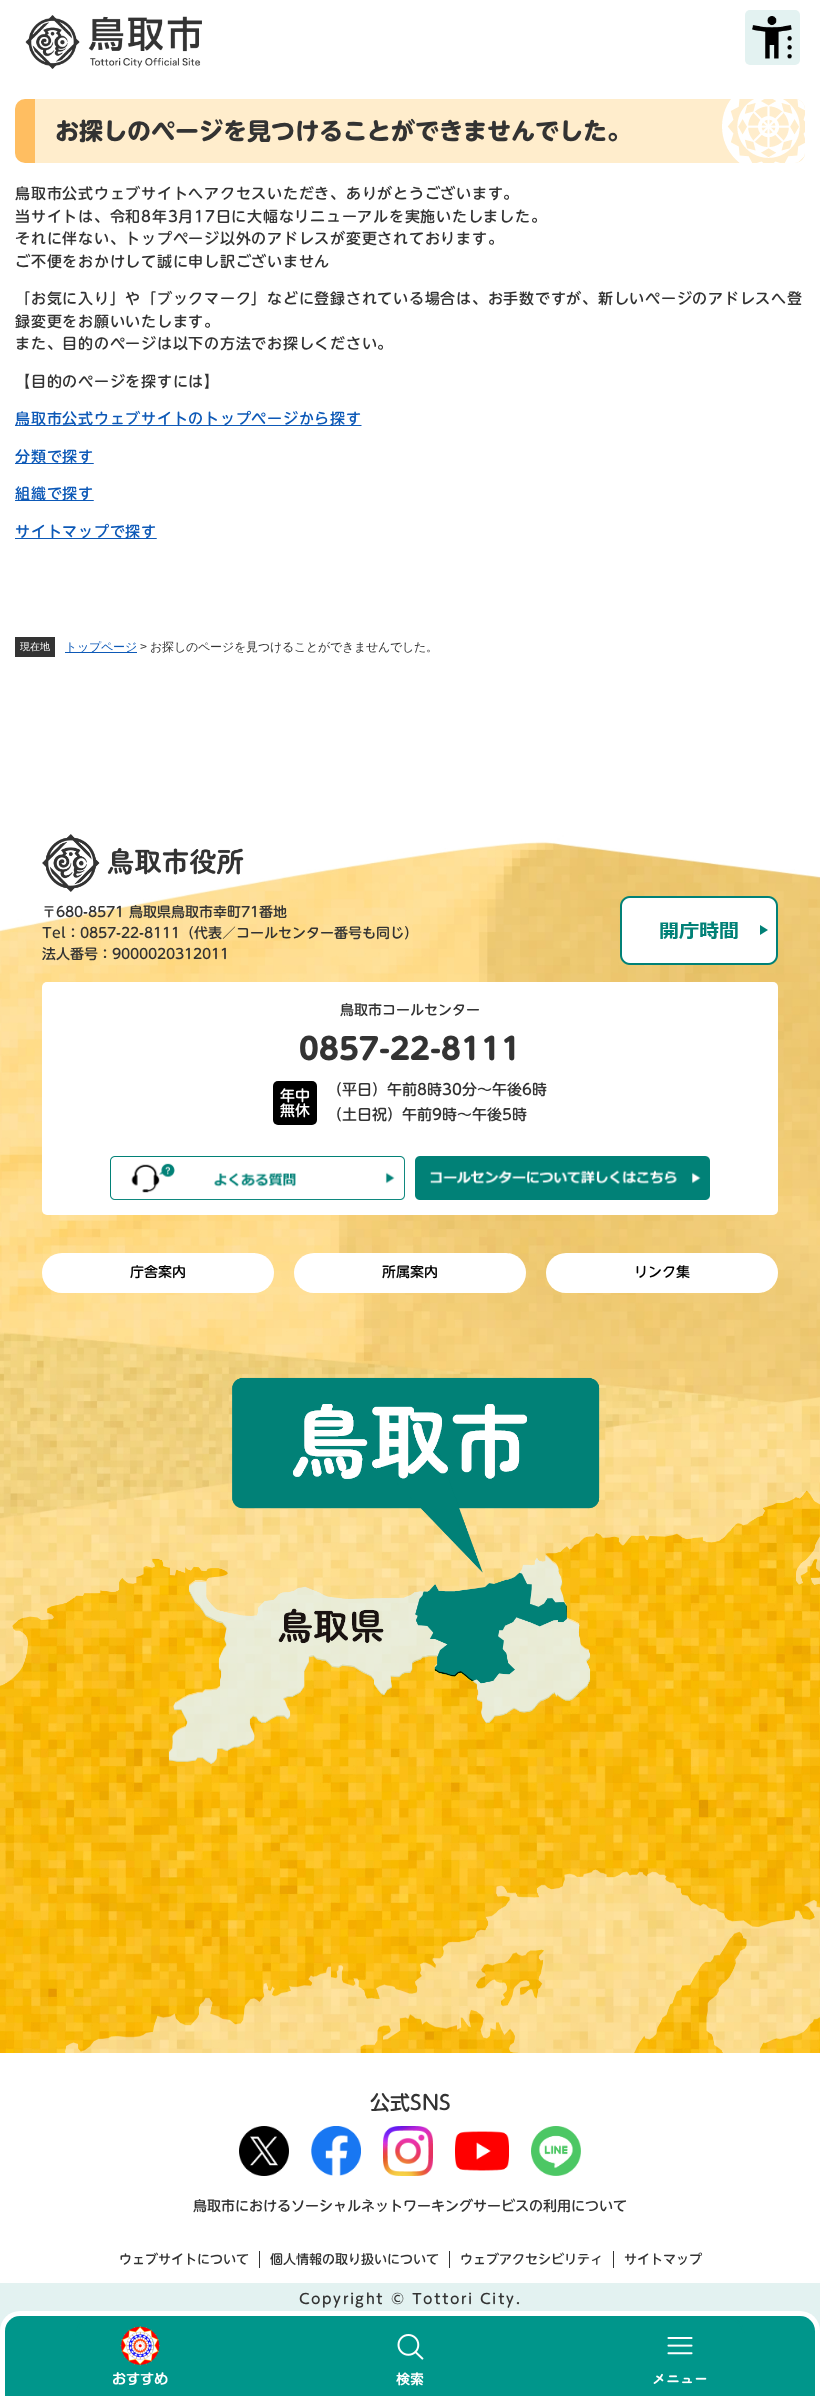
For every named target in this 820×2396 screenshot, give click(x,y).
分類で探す (54, 456)
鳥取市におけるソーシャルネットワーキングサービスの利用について (410, 2206)
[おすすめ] (140, 2356)
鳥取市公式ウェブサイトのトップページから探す (188, 418)
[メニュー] (680, 2356)
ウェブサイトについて (184, 2259)
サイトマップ (663, 2259)
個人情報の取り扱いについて (354, 2259)
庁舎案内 (158, 1272)
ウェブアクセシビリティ (531, 2259)
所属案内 (410, 1272)
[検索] (410, 2356)
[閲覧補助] (772, 37)
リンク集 (662, 1272)
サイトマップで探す (86, 531)
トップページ (101, 647)
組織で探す (54, 493)
